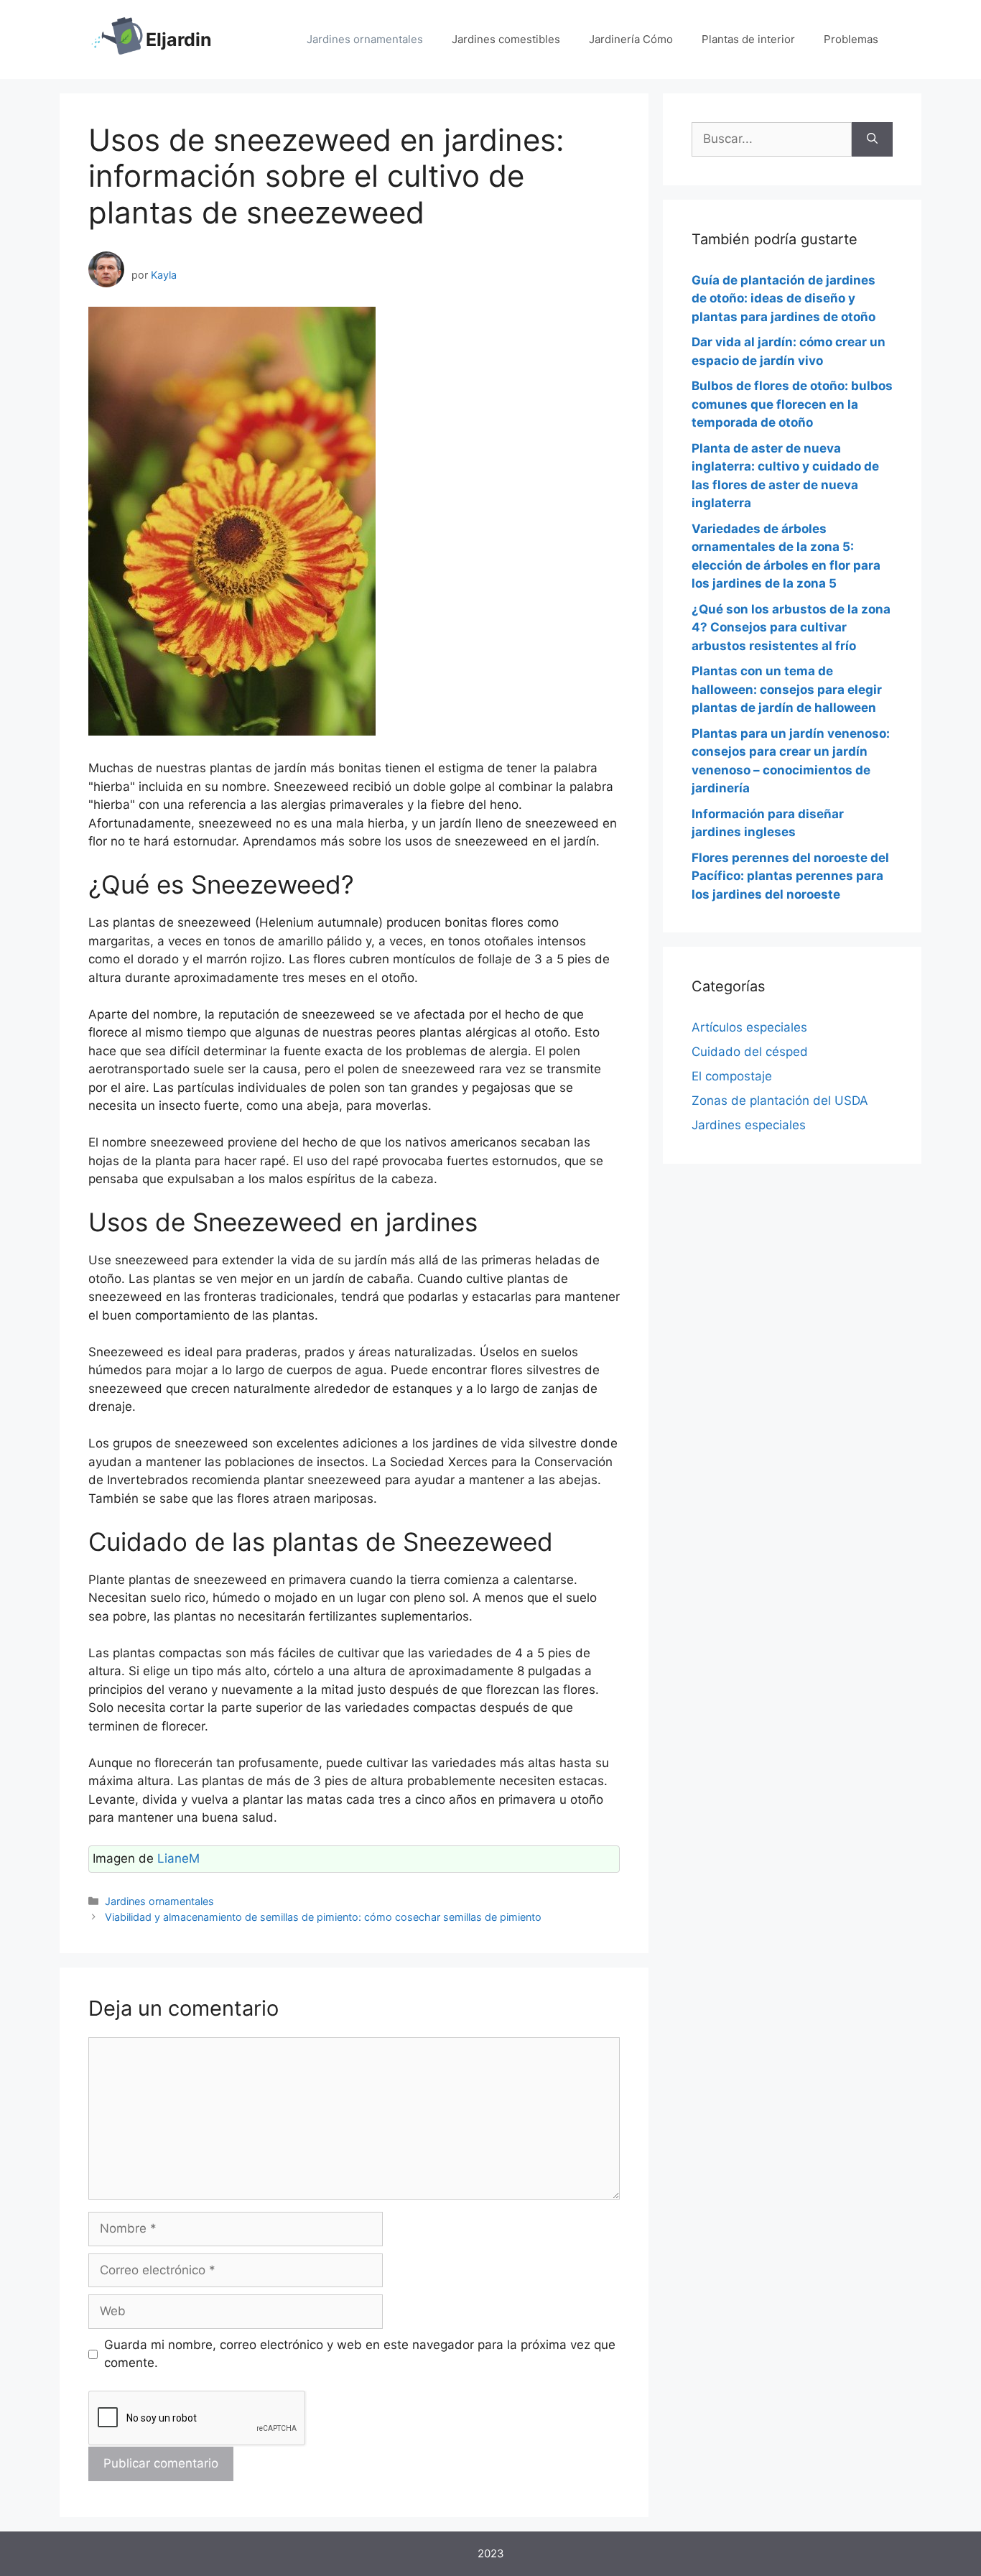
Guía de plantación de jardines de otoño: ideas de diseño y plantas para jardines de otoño (784, 298)
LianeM (178, 1858)
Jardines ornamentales (365, 39)
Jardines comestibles (506, 39)
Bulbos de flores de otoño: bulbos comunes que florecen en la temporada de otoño (792, 404)
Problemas (851, 39)
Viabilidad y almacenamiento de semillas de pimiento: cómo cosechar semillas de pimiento (323, 1917)
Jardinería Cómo (631, 39)
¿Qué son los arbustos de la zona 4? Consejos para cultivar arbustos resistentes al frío (791, 627)
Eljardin (179, 40)
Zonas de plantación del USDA (780, 1101)
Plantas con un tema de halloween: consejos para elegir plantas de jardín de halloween (787, 689)
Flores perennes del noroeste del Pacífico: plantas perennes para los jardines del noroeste (790, 876)
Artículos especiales (749, 1027)
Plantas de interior (748, 39)
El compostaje (732, 1076)
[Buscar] (872, 139)
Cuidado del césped (750, 1052)
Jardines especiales (749, 1125)
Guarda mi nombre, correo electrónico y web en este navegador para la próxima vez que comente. (360, 2354)
